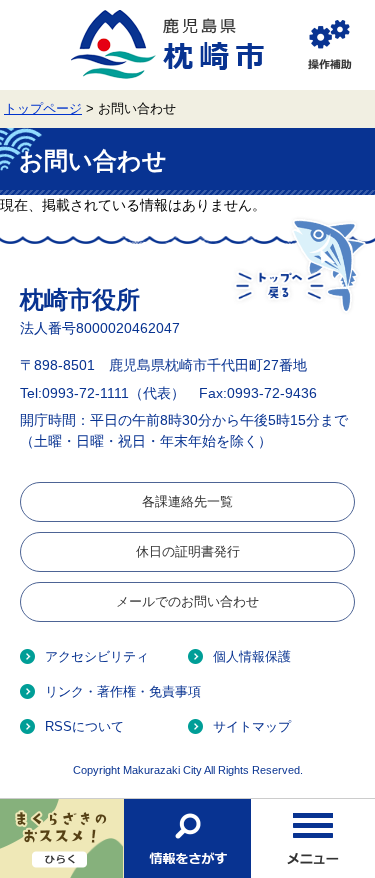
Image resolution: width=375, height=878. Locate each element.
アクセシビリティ (97, 656)
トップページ (43, 109)
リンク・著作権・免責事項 (123, 691)
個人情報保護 (252, 656)
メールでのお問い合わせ (187, 601)
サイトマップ (252, 726)
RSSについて (84, 726)
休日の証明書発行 (188, 551)
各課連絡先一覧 (187, 501)
